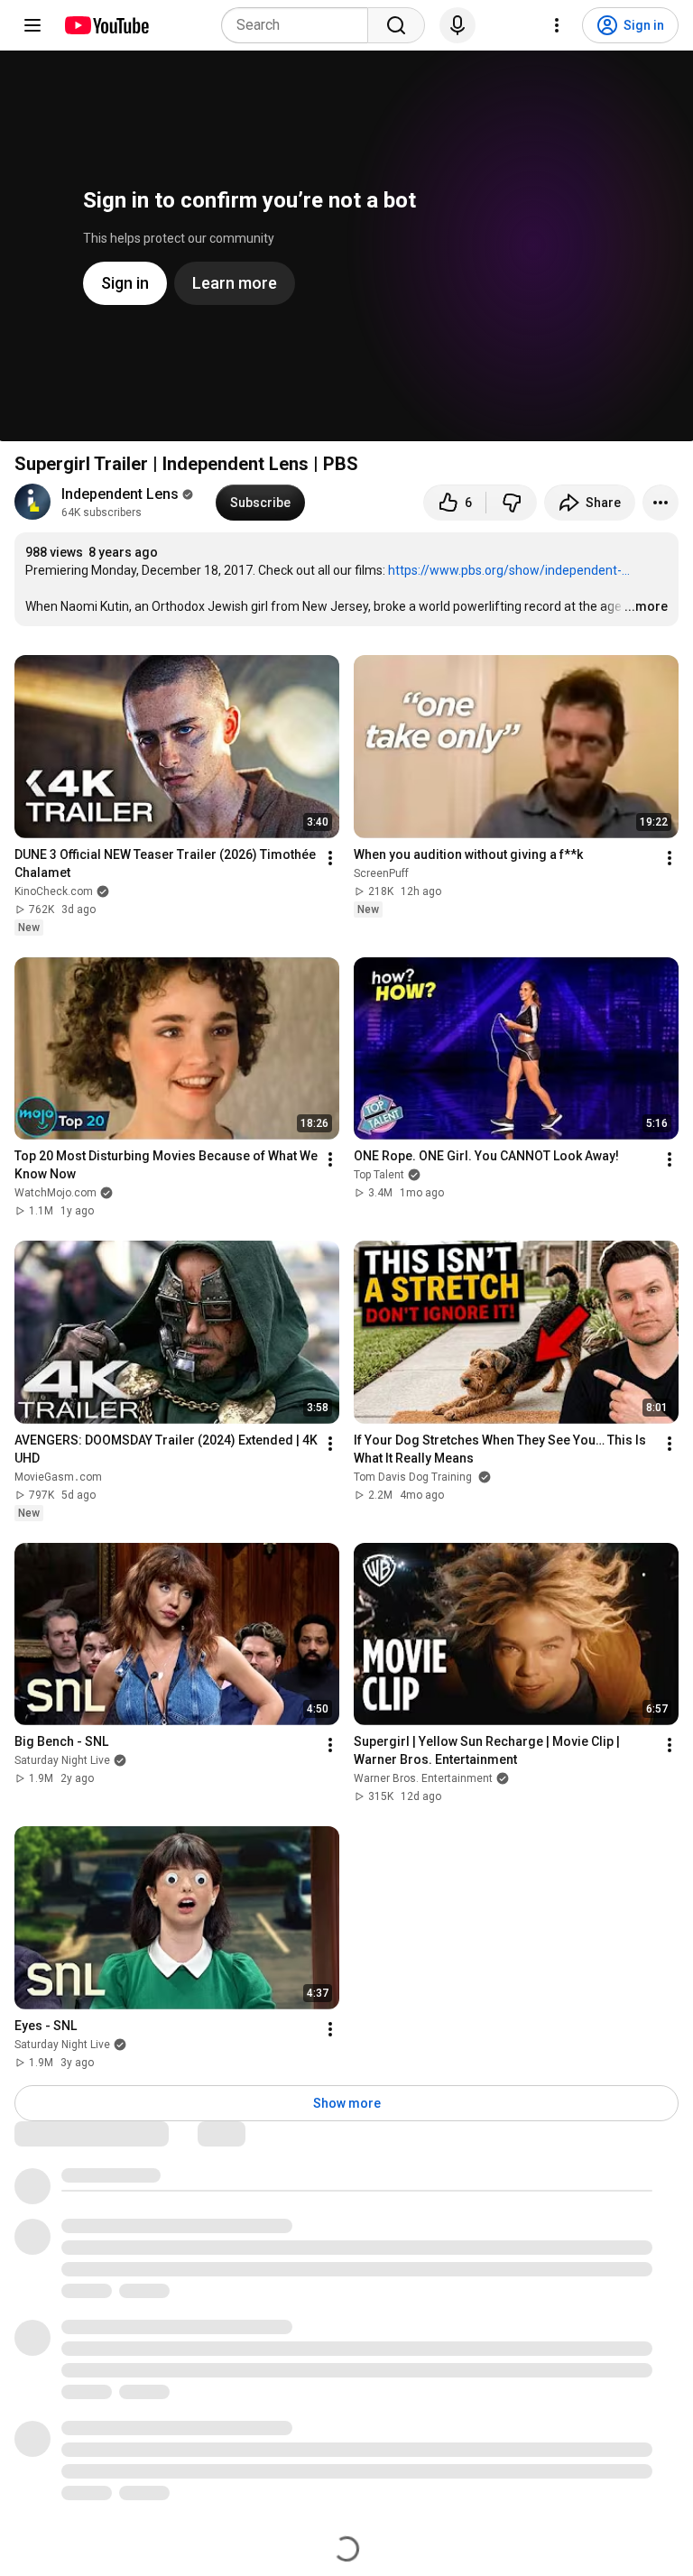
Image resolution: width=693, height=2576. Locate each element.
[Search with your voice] (457, 25)
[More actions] (661, 503)
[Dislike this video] (512, 503)
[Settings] (557, 25)
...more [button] (646, 606)
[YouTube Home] (106, 25)
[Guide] (32, 25)
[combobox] (300, 25)
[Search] (396, 25)
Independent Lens (120, 494)
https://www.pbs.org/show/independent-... (509, 570)
